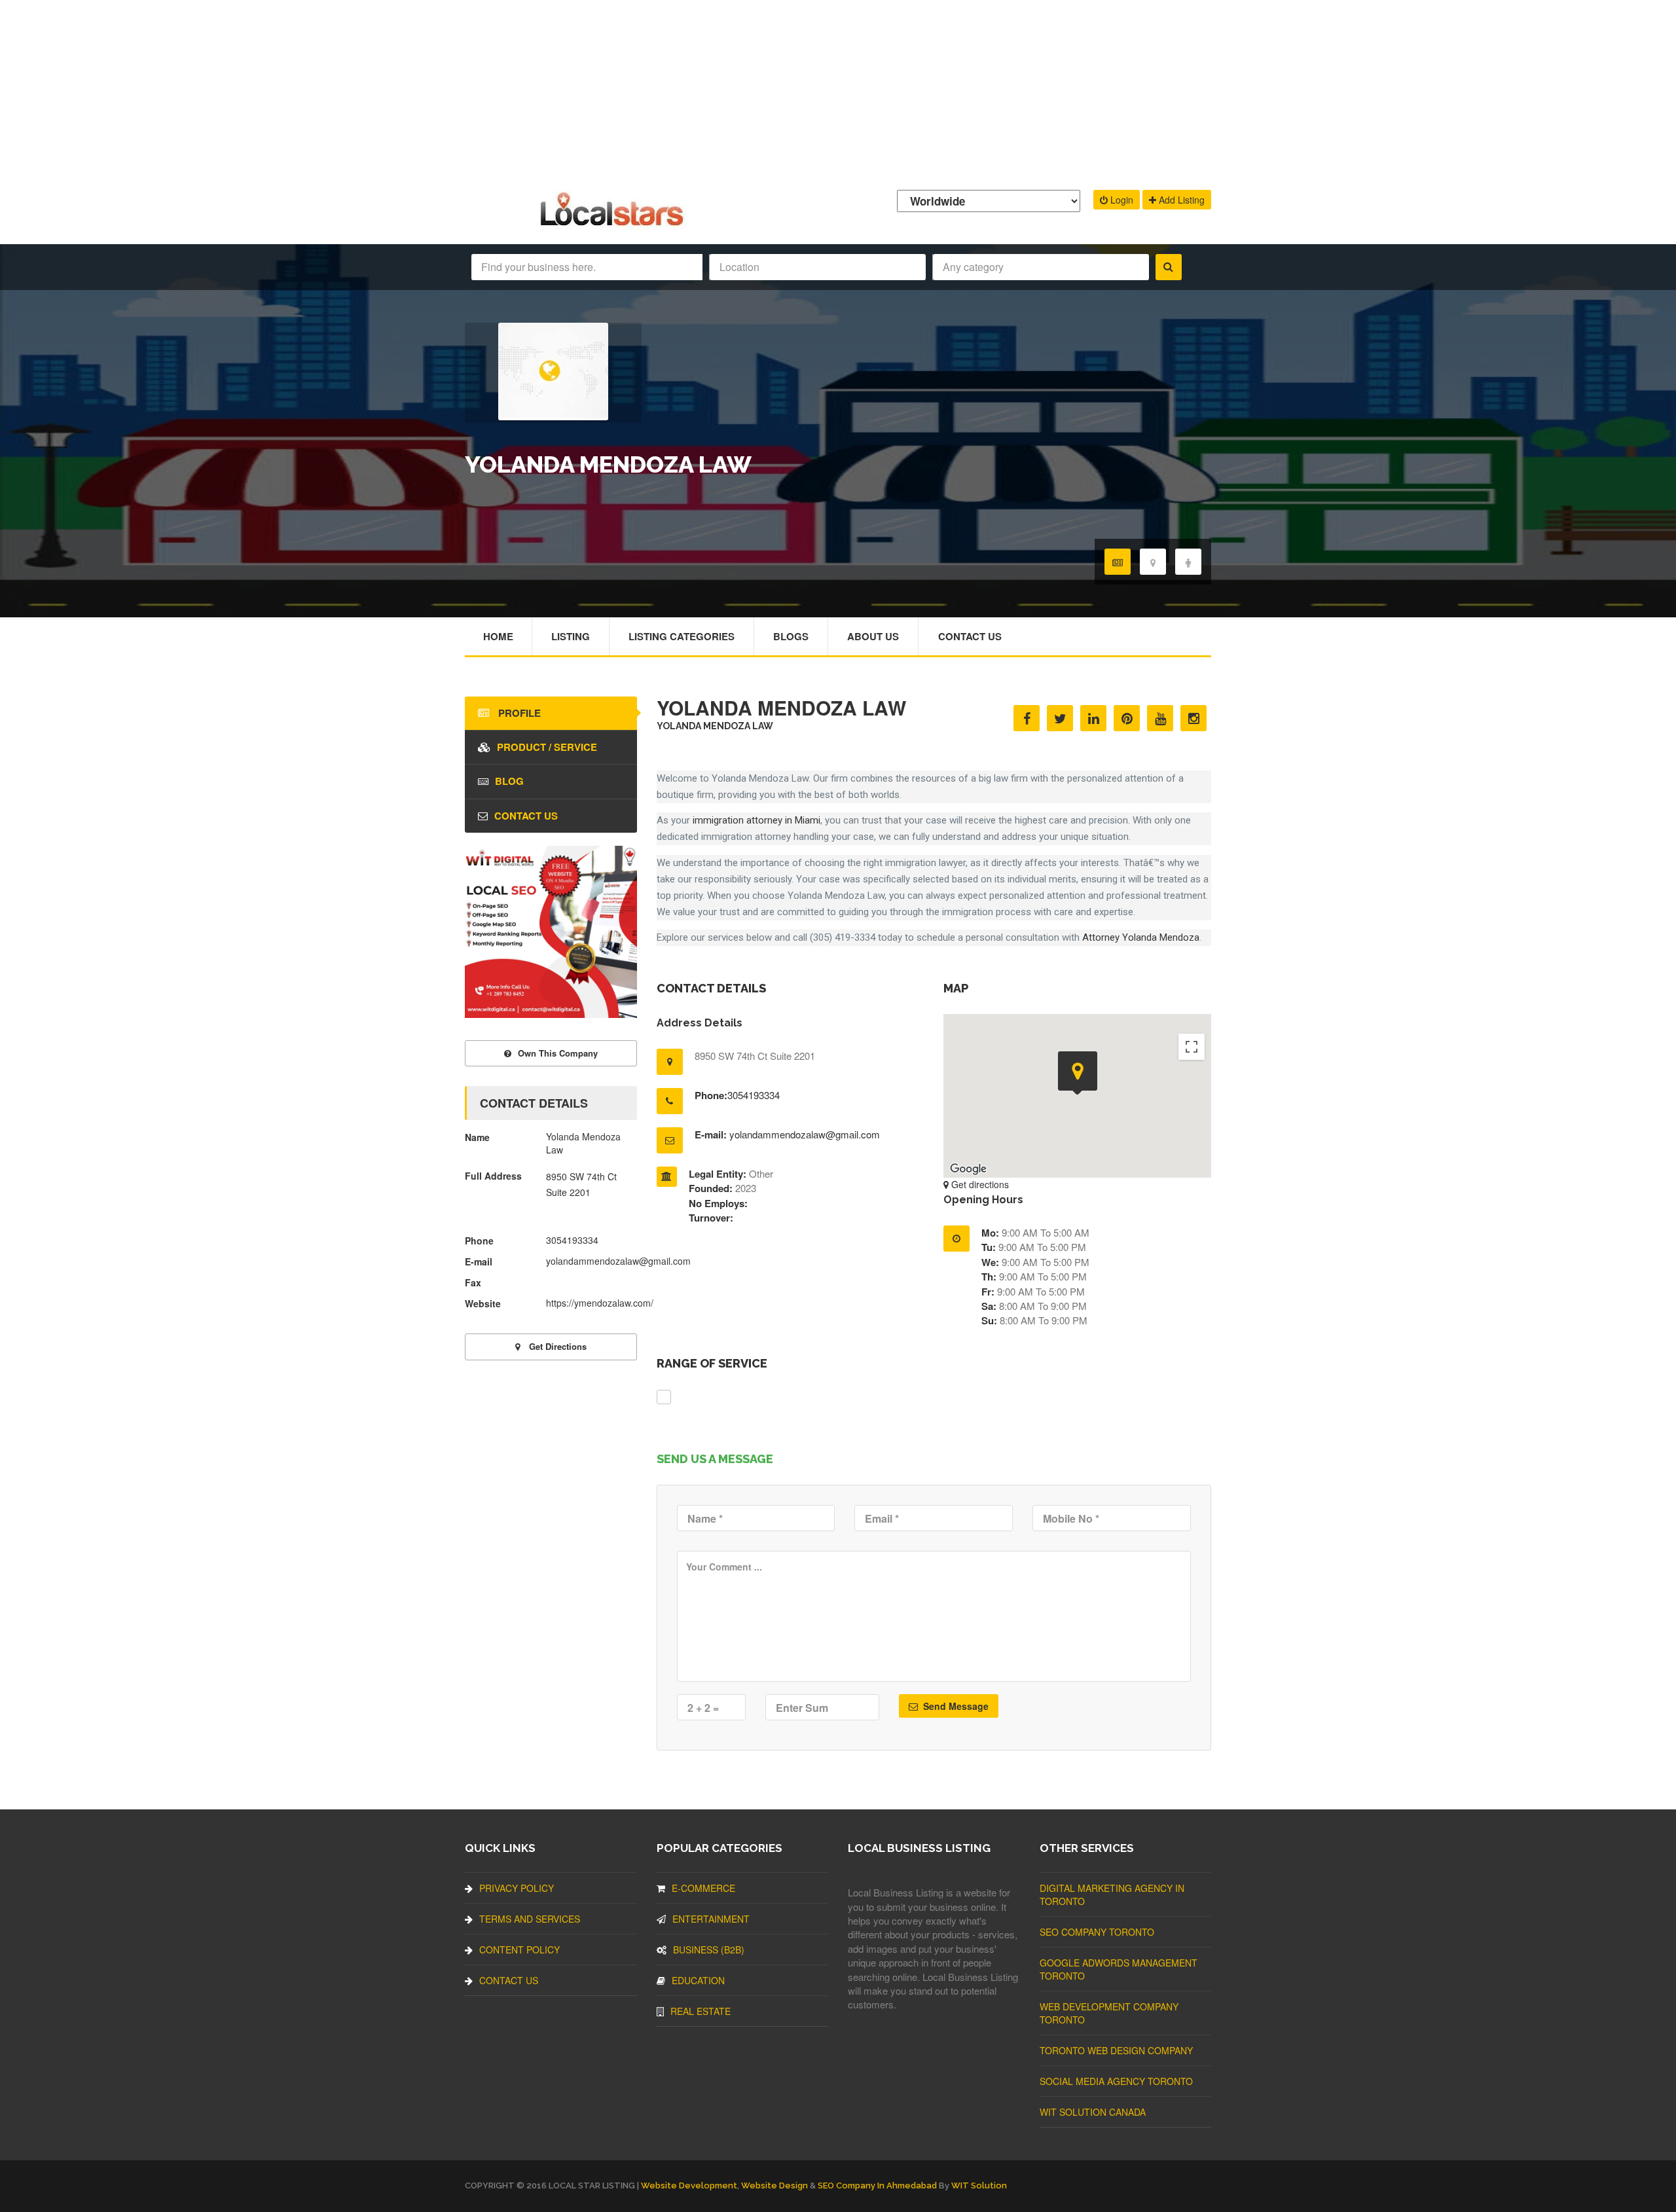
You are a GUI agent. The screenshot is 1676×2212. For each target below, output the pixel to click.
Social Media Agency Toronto (1116, 2081)
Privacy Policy (517, 1888)
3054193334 (754, 1095)
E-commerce (703, 1888)
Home (498, 636)
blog (509, 781)
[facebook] (1027, 718)
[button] (1078, 1073)
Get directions (979, 1184)
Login (1120, 200)
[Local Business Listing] (614, 224)
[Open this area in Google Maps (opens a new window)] (968, 1169)
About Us (873, 636)
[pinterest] (1127, 718)
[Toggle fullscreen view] (1192, 1047)
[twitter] (1060, 718)
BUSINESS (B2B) (709, 1949)
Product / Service (547, 747)
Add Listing (1180, 200)
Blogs (791, 636)
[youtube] (1160, 718)
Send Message (955, 1706)
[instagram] (1193, 718)
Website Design (774, 2185)
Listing (571, 636)
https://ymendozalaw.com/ (600, 1303)
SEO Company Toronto (1097, 1932)
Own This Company (558, 1053)
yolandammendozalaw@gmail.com (805, 1134)
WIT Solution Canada (1093, 2112)
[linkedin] (1093, 718)
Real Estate (701, 2011)
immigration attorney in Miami (756, 820)
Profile (518, 713)
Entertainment (711, 1919)
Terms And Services (530, 1919)
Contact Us (970, 636)
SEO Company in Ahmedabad (877, 2185)
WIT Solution (979, 2185)
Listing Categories (682, 636)
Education (698, 1980)
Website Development (689, 2185)
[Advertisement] (838, 92)
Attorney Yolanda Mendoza (1141, 937)
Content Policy (519, 1949)
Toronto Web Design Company (1116, 2050)
